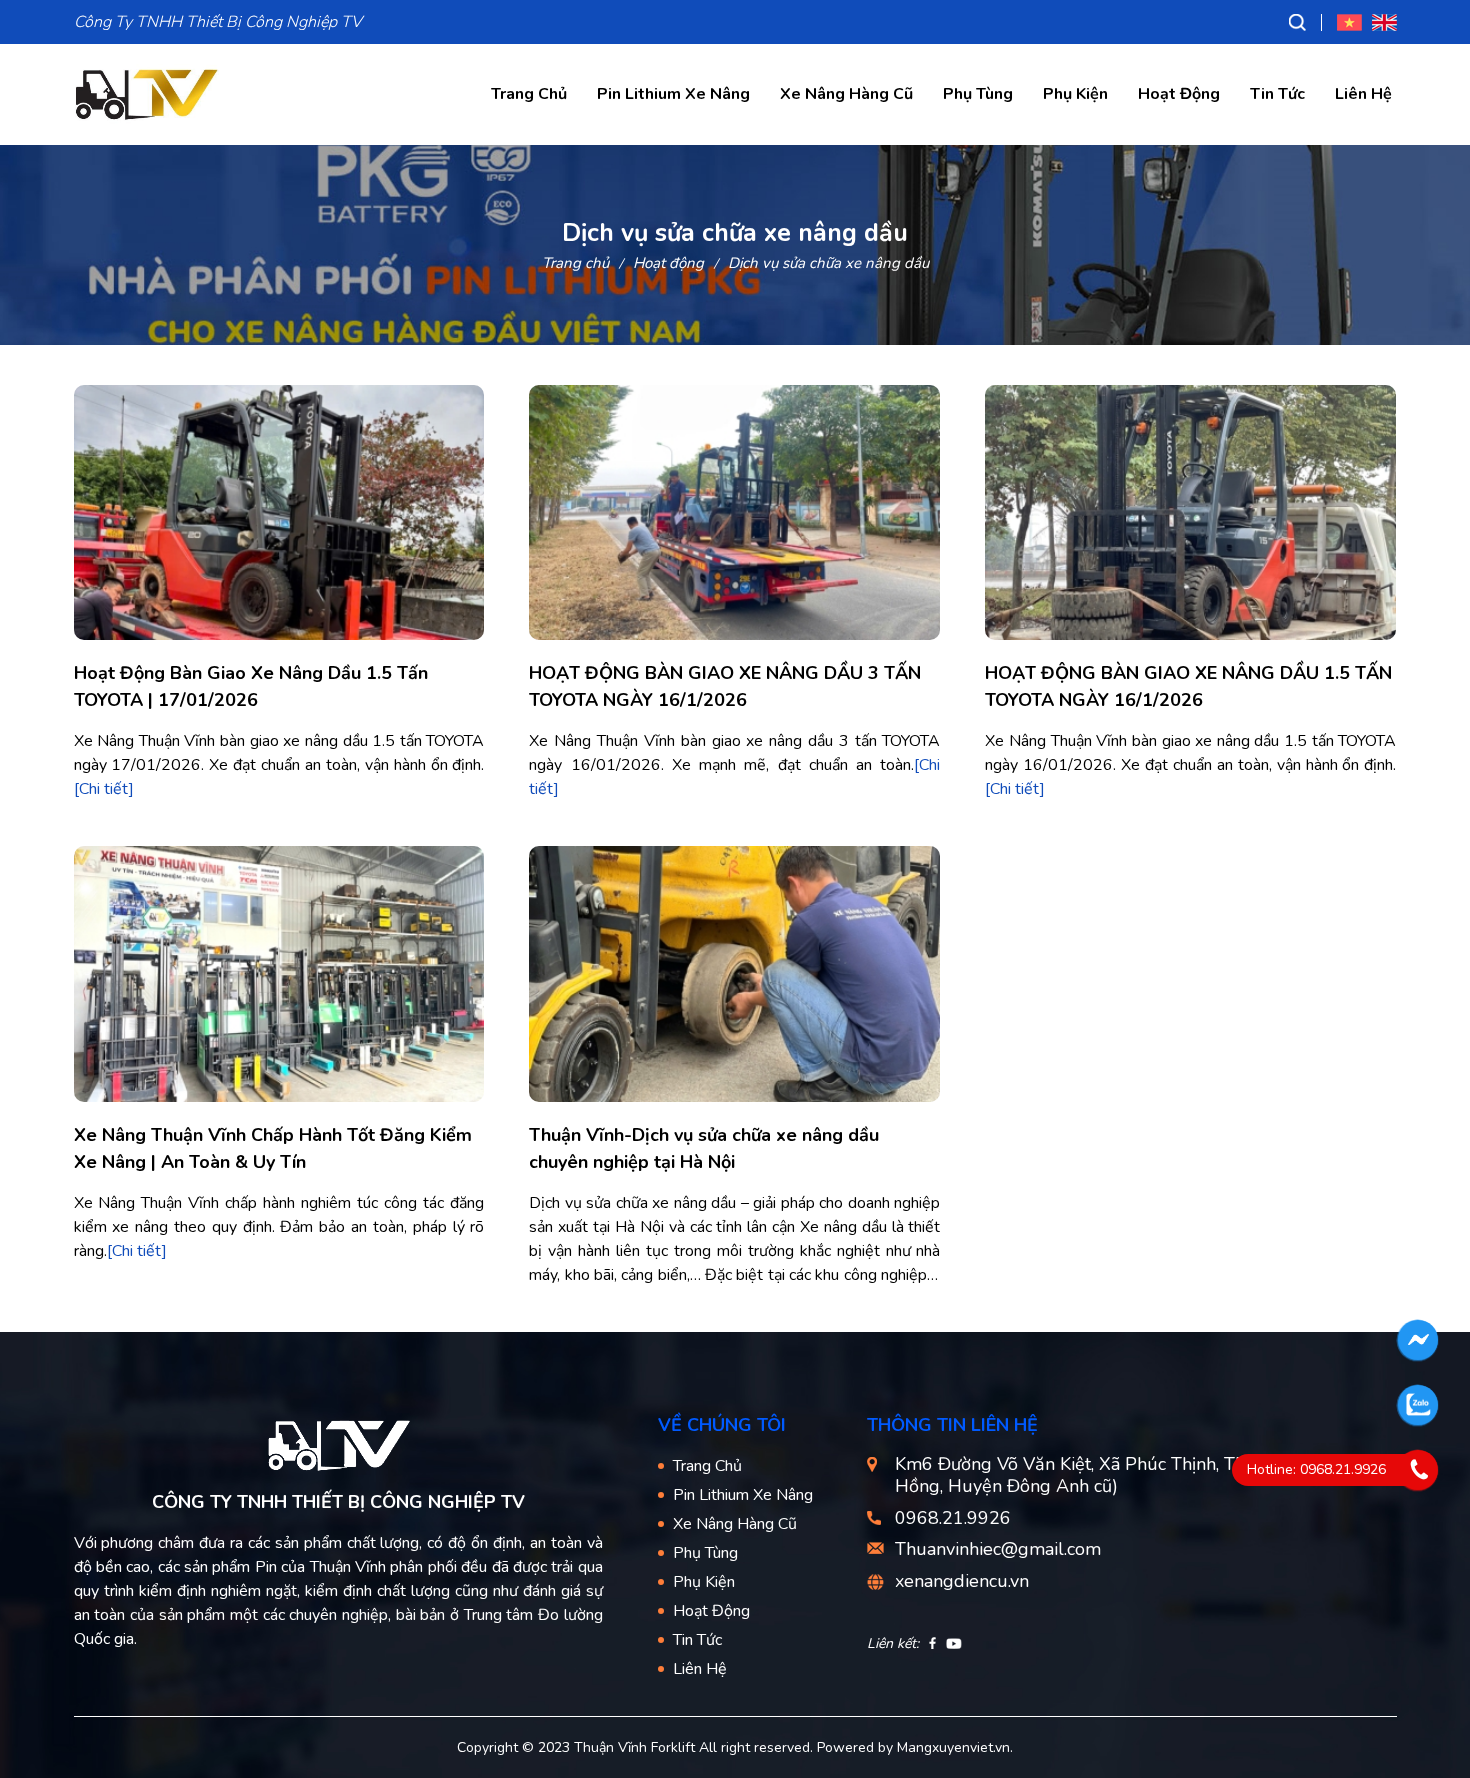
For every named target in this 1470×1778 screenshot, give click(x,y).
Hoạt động (668, 263)
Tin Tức (1277, 94)
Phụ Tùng (978, 94)
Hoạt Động (1179, 94)
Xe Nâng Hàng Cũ (846, 94)
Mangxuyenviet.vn (953, 1747)
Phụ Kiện (1075, 94)
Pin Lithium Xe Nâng (673, 94)
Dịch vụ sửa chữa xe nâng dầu (828, 263)
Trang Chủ (529, 94)
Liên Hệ (1363, 94)
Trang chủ (575, 263)
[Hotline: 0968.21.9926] (1418, 1470)
